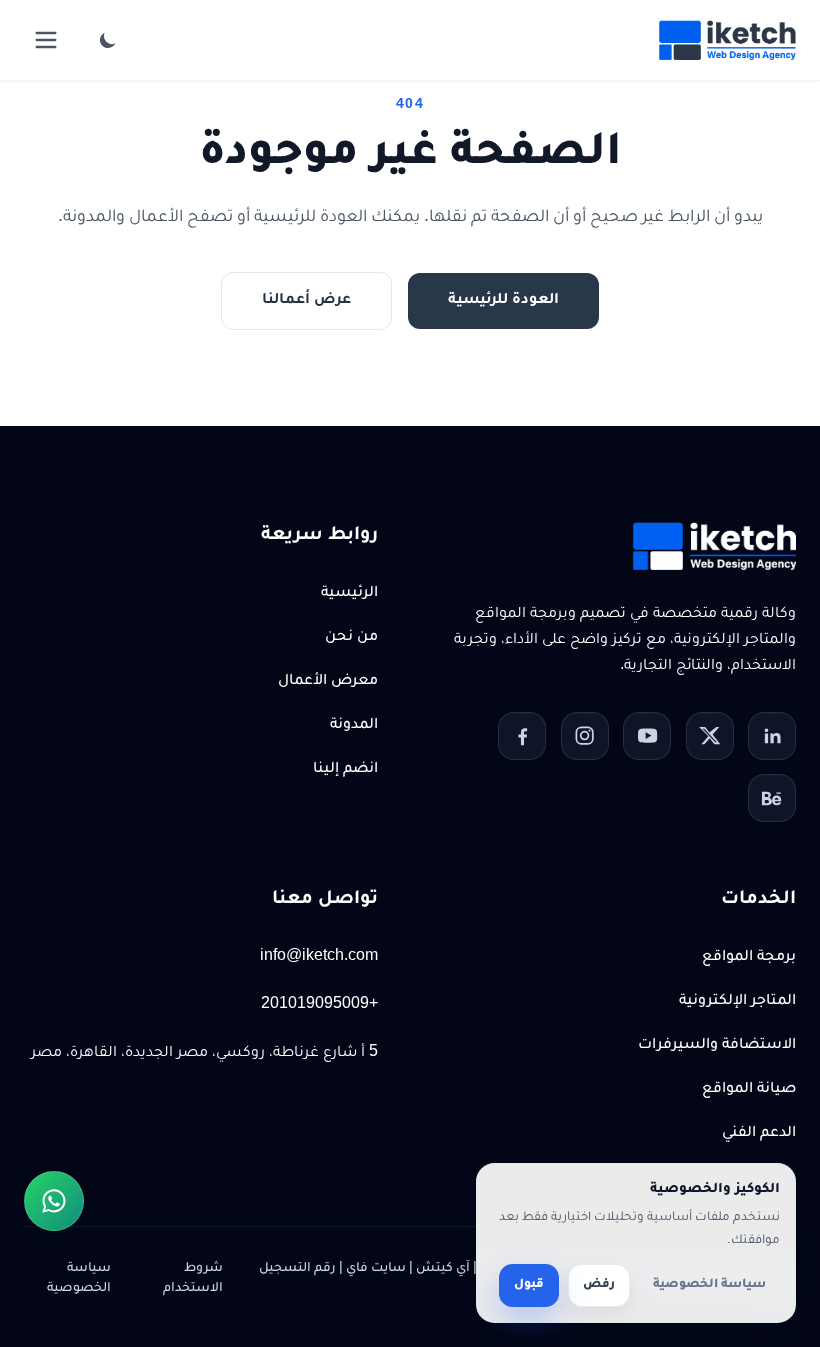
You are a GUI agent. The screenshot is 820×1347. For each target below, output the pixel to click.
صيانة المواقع (749, 1090)
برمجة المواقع (749, 958)
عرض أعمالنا (306, 301)
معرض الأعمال (328, 682)
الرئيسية (349, 594)
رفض (599, 1285)
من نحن (351, 638)
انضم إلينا (345, 770)
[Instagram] (585, 736)
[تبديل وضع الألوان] (108, 40)
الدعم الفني (759, 1134)
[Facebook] (522, 736)
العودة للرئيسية (503, 301)
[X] (710, 736)
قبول (529, 1285)
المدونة (354, 726)
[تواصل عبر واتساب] (54, 1201)
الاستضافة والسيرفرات (717, 1046)
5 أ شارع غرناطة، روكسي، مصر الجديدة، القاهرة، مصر (204, 1054)
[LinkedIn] (772, 736)
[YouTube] (647, 736)
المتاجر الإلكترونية (737, 1002)
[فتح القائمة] (46, 40)
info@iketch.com (319, 958)
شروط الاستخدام (193, 1279)
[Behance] (772, 798)
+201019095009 (319, 1006)
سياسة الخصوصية (79, 1279)
